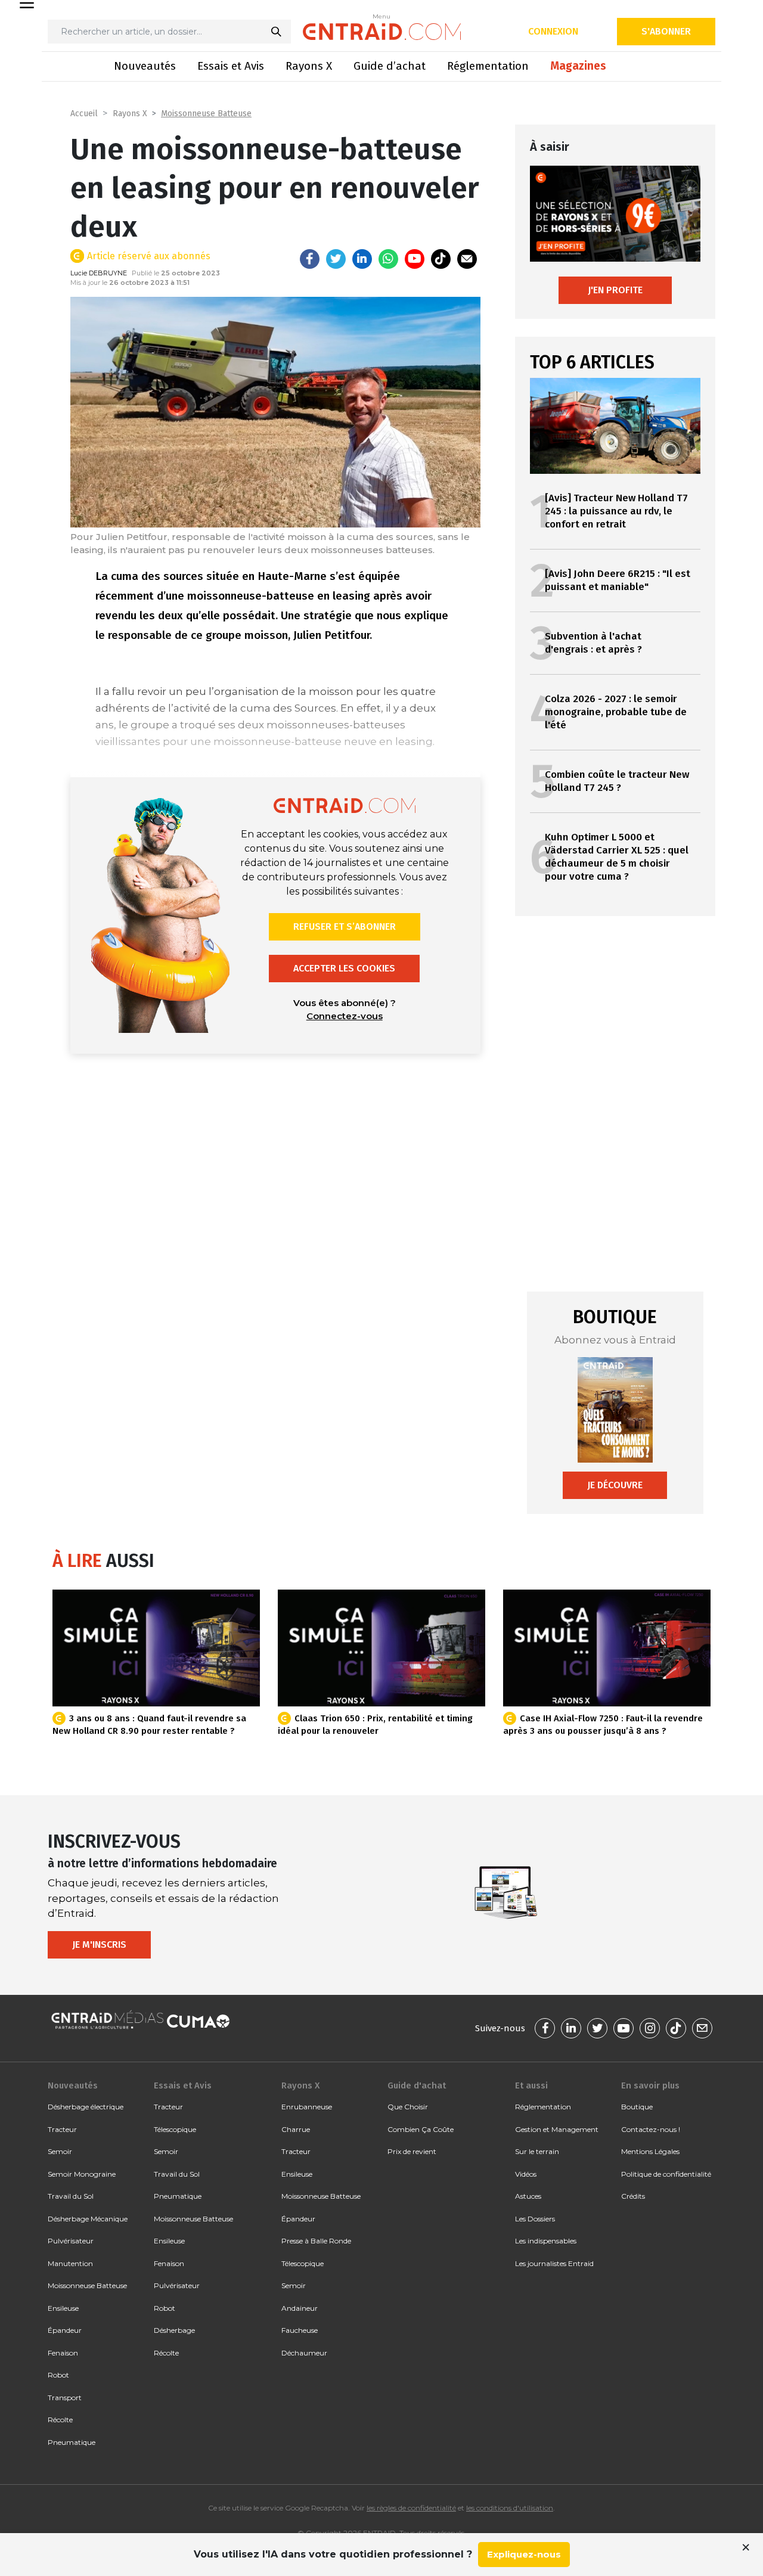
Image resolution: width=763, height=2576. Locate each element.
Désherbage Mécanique (88, 2219)
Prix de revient (412, 2151)
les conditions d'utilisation (510, 2508)
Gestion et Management (557, 2129)
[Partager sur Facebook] (310, 259)
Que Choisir (408, 2107)
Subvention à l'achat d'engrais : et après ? (593, 643)
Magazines (578, 66)
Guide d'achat (417, 2085)
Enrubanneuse (307, 2107)
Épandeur (65, 2330)
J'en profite (615, 290)
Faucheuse (300, 2330)
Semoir (60, 2151)
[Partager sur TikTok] (441, 259)
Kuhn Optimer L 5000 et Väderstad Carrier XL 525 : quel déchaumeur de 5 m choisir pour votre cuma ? (617, 857)
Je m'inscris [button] (99, 1945)
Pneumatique (72, 2442)
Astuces (528, 2196)
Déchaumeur (304, 2353)
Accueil (84, 114)
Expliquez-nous (524, 2554)
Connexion (553, 31)
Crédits (633, 2196)
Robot (58, 2375)
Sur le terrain (537, 2151)
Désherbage (174, 2330)
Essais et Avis (231, 66)
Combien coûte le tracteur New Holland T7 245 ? (617, 781)
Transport (65, 2397)
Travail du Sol (71, 2196)
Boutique (637, 2107)
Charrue (296, 2129)
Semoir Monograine (82, 2174)
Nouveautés (145, 66)
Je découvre (615, 1485)
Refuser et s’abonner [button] (345, 927)
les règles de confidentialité (411, 2508)
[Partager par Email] (467, 259)
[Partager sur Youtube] (415, 259)
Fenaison (63, 2353)
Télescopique (175, 2129)
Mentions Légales (650, 2151)
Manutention (70, 2263)
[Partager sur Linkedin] (362, 259)
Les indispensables (546, 2241)
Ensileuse (63, 2308)
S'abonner (666, 31)
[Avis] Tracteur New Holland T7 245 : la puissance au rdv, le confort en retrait (616, 511)
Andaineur (300, 2308)
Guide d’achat (390, 66)
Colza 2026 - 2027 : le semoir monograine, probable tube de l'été (616, 712)
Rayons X (309, 66)
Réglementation (488, 66)
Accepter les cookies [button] (344, 968)
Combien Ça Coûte (421, 2129)
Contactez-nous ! (651, 2129)
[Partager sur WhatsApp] (388, 259)
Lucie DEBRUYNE (99, 273)
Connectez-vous (345, 1016)
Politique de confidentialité (666, 2174)
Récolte (60, 2420)
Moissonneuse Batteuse (206, 114)
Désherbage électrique (86, 2107)
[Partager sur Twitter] (336, 259)
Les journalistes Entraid (554, 2263)
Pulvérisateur (71, 2241)
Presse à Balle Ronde (316, 2241)
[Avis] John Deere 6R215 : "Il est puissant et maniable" (618, 580)
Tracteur (62, 2129)
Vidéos (526, 2174)
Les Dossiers (535, 2219)
